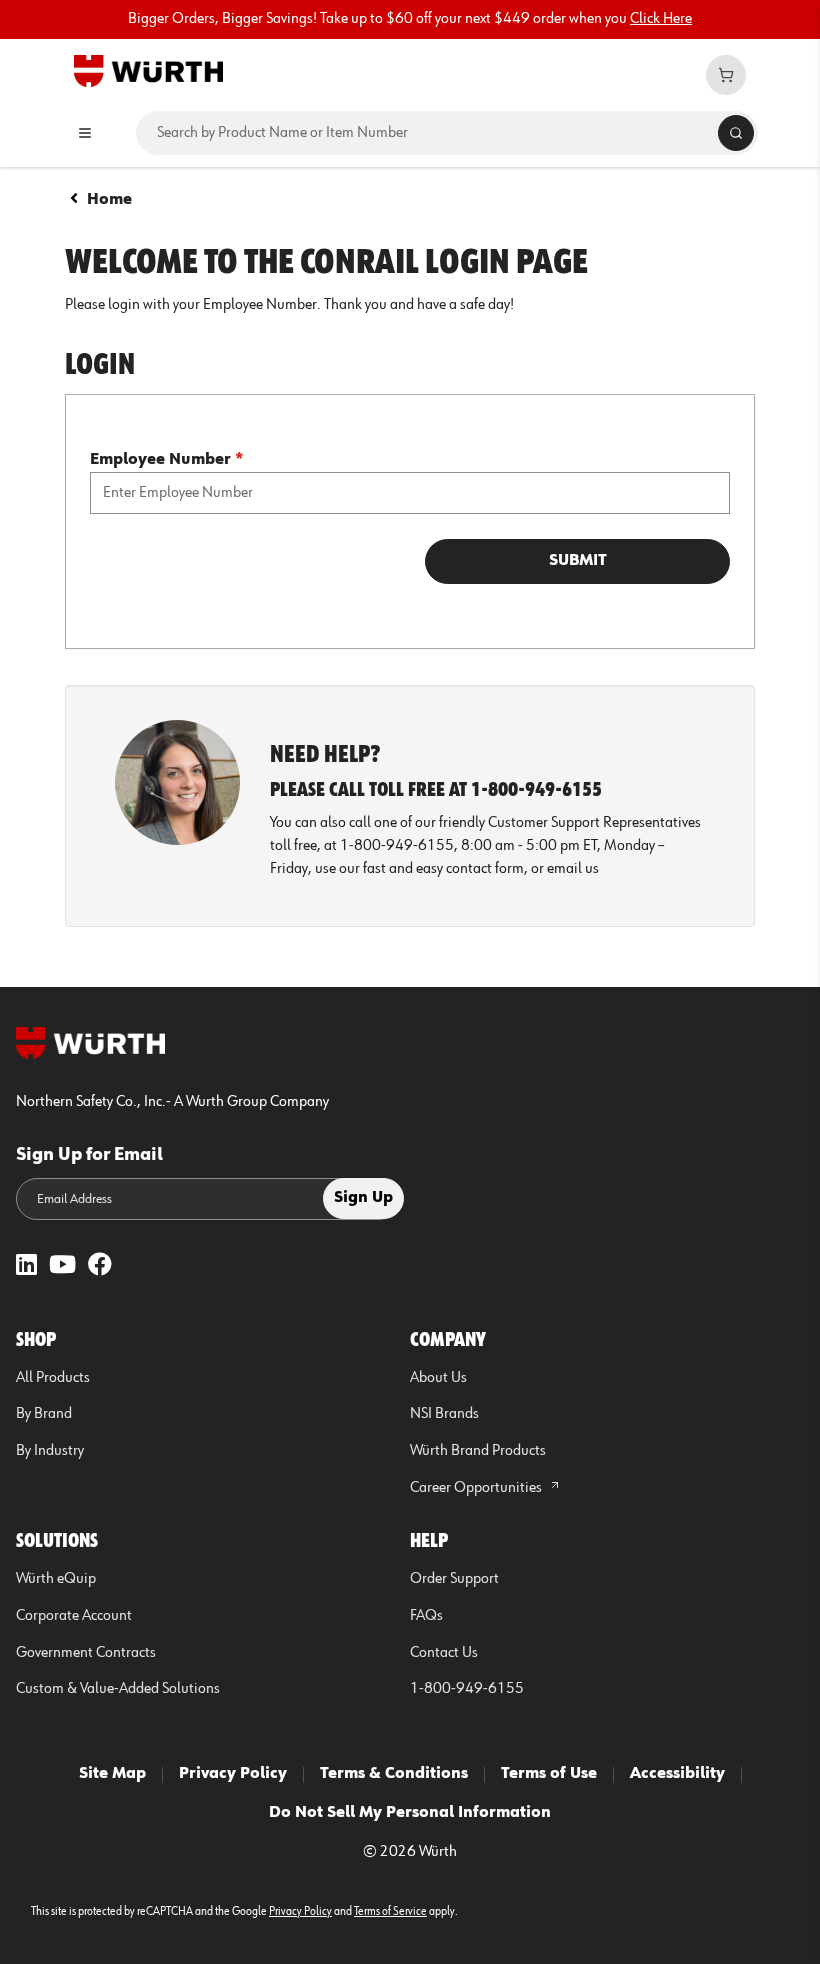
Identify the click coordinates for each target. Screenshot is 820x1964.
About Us (438, 1378)
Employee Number (167, 460)
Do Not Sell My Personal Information (410, 1813)
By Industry (50, 1451)
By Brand (44, 1414)
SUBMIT (578, 561)
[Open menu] (85, 133)
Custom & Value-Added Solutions (118, 1689)
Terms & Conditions (394, 1774)
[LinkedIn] (26, 1266)
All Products (53, 1378)
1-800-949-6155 (467, 1689)
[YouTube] (62, 1266)
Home (109, 200)
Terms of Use (549, 1774)
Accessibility (677, 1774)
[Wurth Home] (148, 70)
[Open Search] (736, 133)
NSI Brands (444, 1414)
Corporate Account (74, 1616)
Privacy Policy (233, 1774)
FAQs (426, 1616)
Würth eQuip (56, 1579)
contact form (485, 869)
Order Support (454, 1579)
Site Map (112, 1774)
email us (573, 869)
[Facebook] (100, 1266)
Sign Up (363, 1198)
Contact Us (444, 1653)
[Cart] (726, 75)
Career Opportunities (477, 1488)
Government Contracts (86, 1653)
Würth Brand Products (478, 1451)
